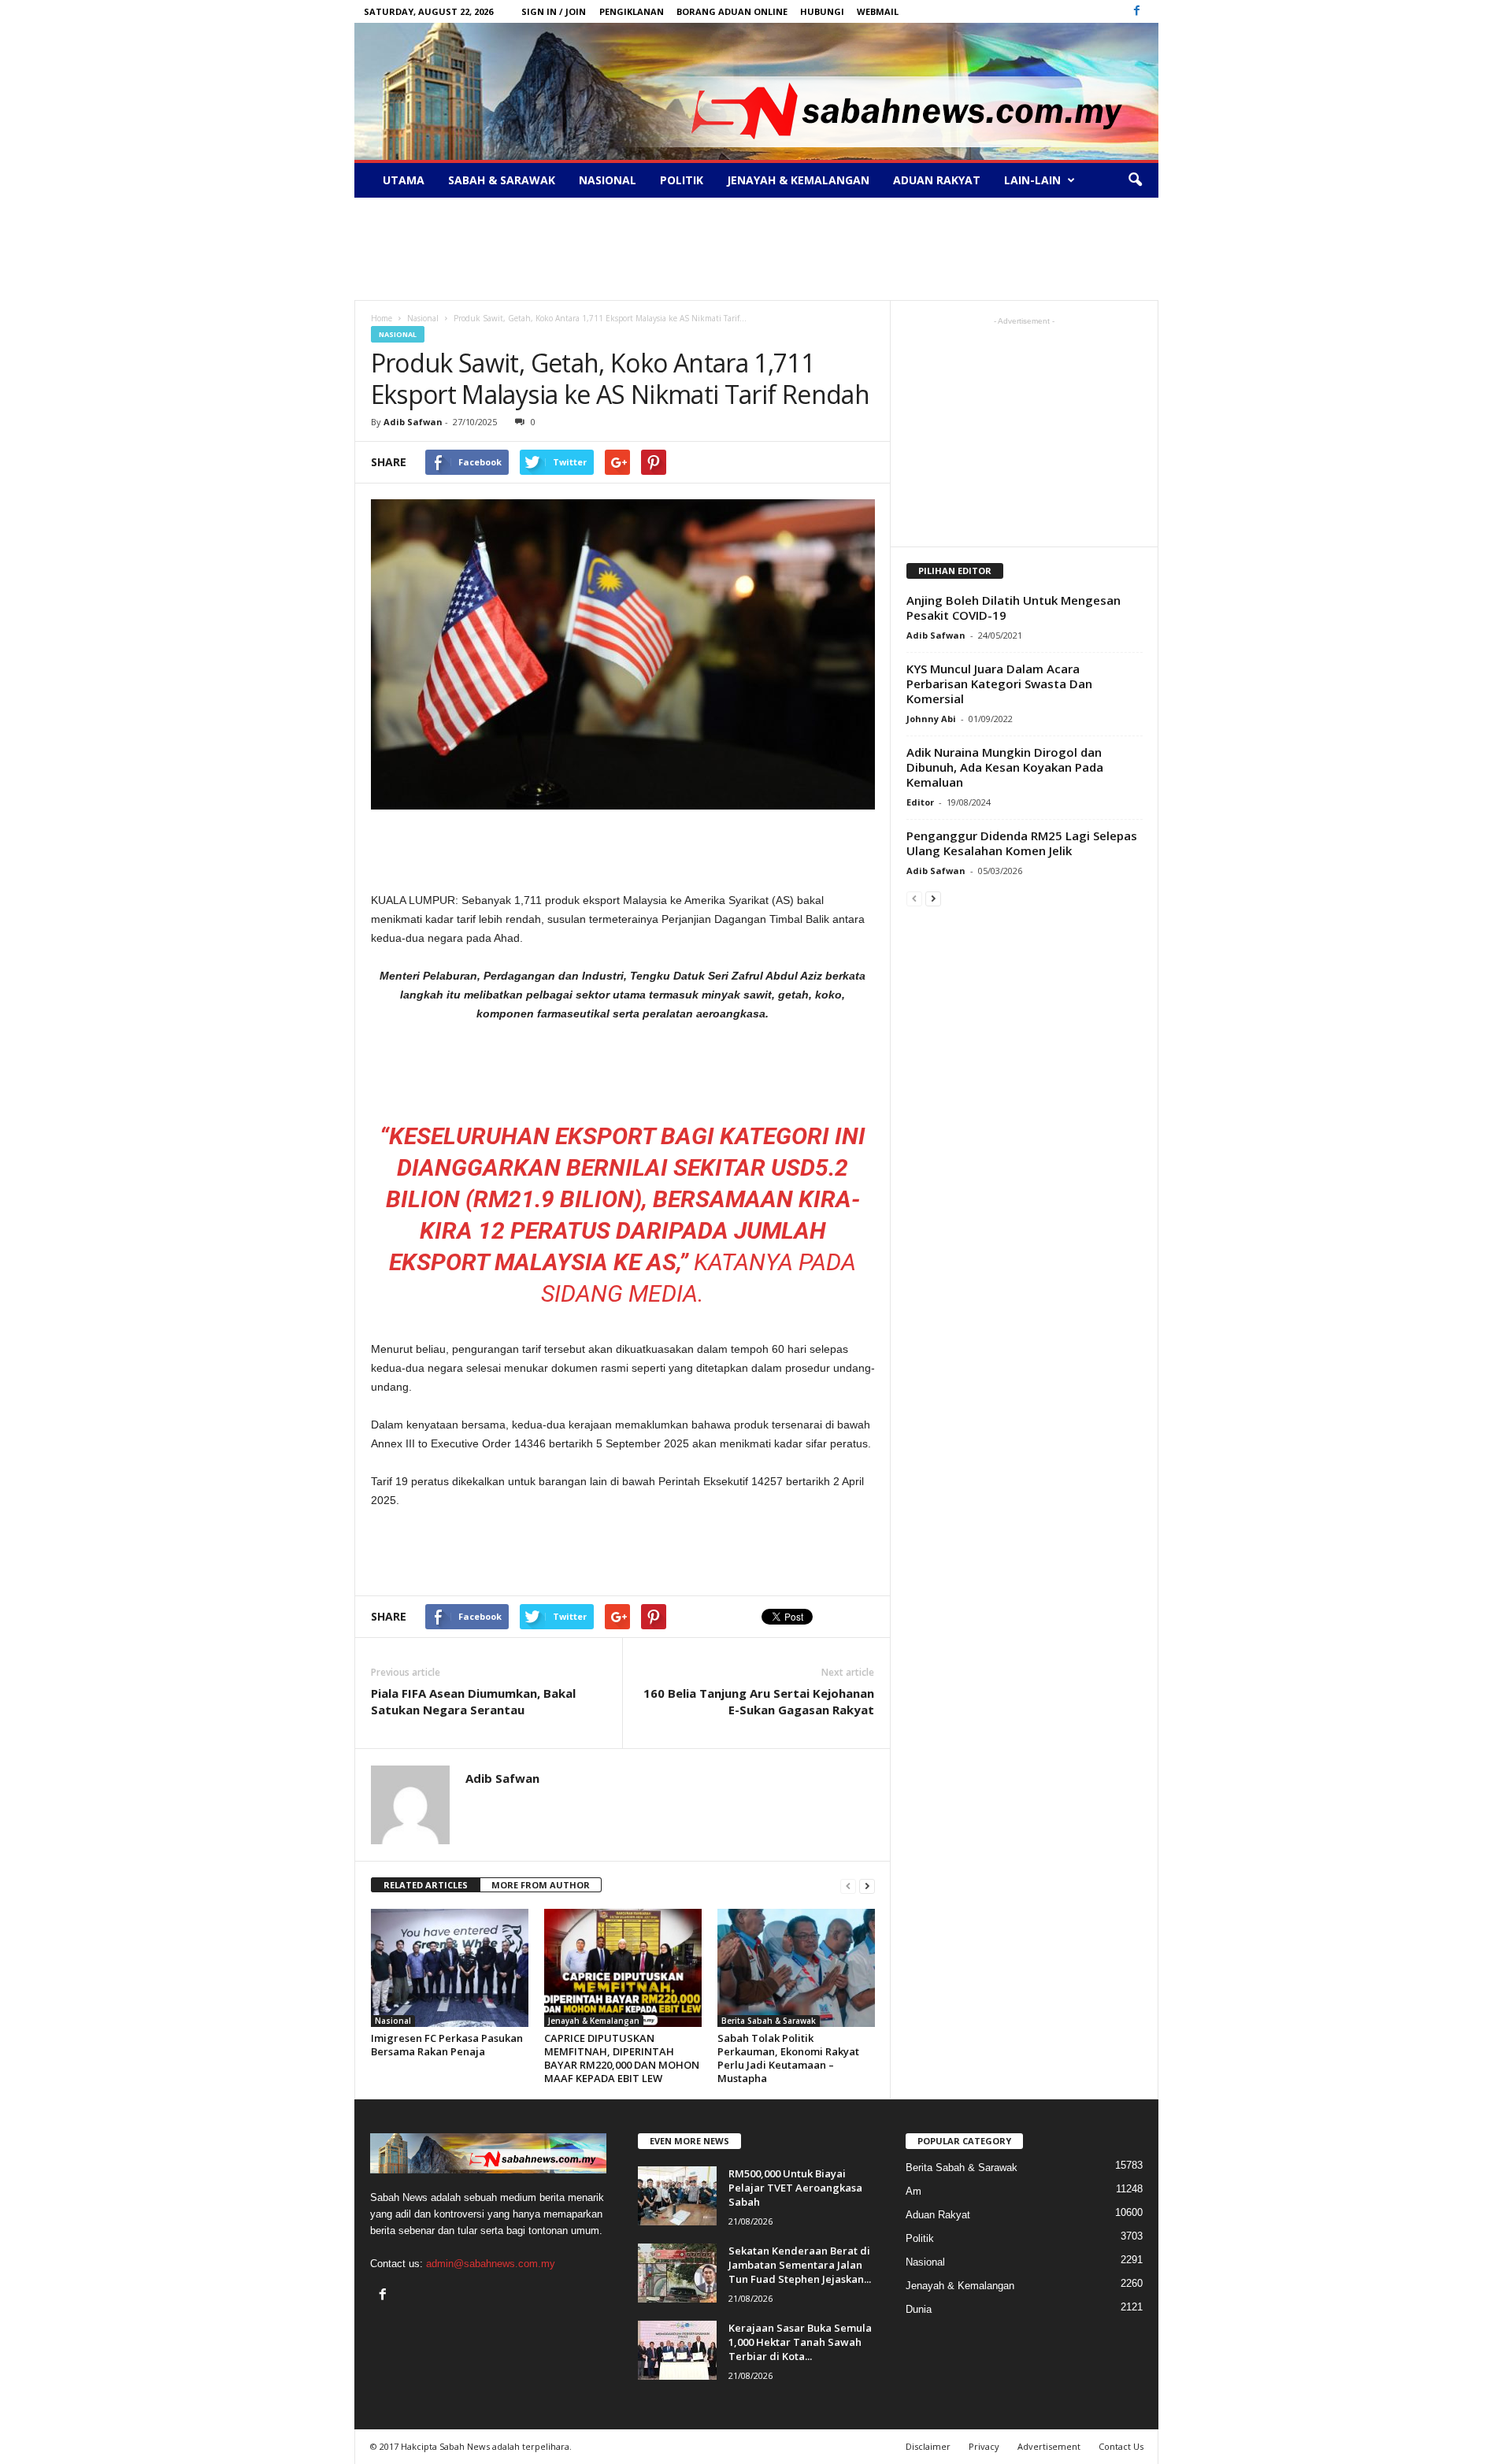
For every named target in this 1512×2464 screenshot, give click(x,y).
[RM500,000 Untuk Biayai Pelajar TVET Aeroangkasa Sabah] (677, 2196)
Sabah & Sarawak (502, 180)
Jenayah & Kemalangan (798, 180)
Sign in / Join (554, 11)
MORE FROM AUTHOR (541, 1885)
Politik (682, 180)
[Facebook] (1137, 11)
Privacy (984, 2446)
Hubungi (822, 11)
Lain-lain (1032, 180)
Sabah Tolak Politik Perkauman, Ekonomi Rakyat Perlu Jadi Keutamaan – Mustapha (788, 2058)
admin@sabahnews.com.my (491, 2264)
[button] (1135, 180)
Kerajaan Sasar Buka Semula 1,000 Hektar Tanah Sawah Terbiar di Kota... (800, 2342)
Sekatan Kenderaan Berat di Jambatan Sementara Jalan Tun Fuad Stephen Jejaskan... (800, 2265)
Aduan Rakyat (937, 180)
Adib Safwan (413, 422)
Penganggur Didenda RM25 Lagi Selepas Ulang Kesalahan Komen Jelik (1022, 843)
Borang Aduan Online (732, 11)
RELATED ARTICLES (426, 1885)
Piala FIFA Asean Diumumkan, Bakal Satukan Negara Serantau (473, 1701)
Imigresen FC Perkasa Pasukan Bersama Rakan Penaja (447, 2045)
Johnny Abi (931, 719)
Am (913, 2191)
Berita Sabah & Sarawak (769, 2021)
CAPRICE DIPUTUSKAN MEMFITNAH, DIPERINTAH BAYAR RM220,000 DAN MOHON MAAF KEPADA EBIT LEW (622, 2058)
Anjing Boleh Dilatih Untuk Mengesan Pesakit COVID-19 (1014, 608)
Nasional (608, 180)
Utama (404, 180)
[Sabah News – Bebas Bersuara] (756, 91)
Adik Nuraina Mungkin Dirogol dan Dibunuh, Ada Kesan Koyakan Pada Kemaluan (1005, 767)
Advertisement (1049, 2446)
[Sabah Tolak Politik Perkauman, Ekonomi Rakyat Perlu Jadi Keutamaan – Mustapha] (796, 1968)
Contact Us (1121, 2446)
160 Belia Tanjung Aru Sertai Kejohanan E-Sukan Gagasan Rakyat (759, 1701)
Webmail (878, 11)
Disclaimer (928, 2446)
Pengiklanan (632, 11)
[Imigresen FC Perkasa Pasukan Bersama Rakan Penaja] (450, 1968)
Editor (920, 802)
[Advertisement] (756, 249)
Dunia (919, 2309)
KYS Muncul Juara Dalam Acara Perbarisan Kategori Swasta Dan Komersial (999, 684)
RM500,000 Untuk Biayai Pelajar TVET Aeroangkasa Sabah (795, 2188)
